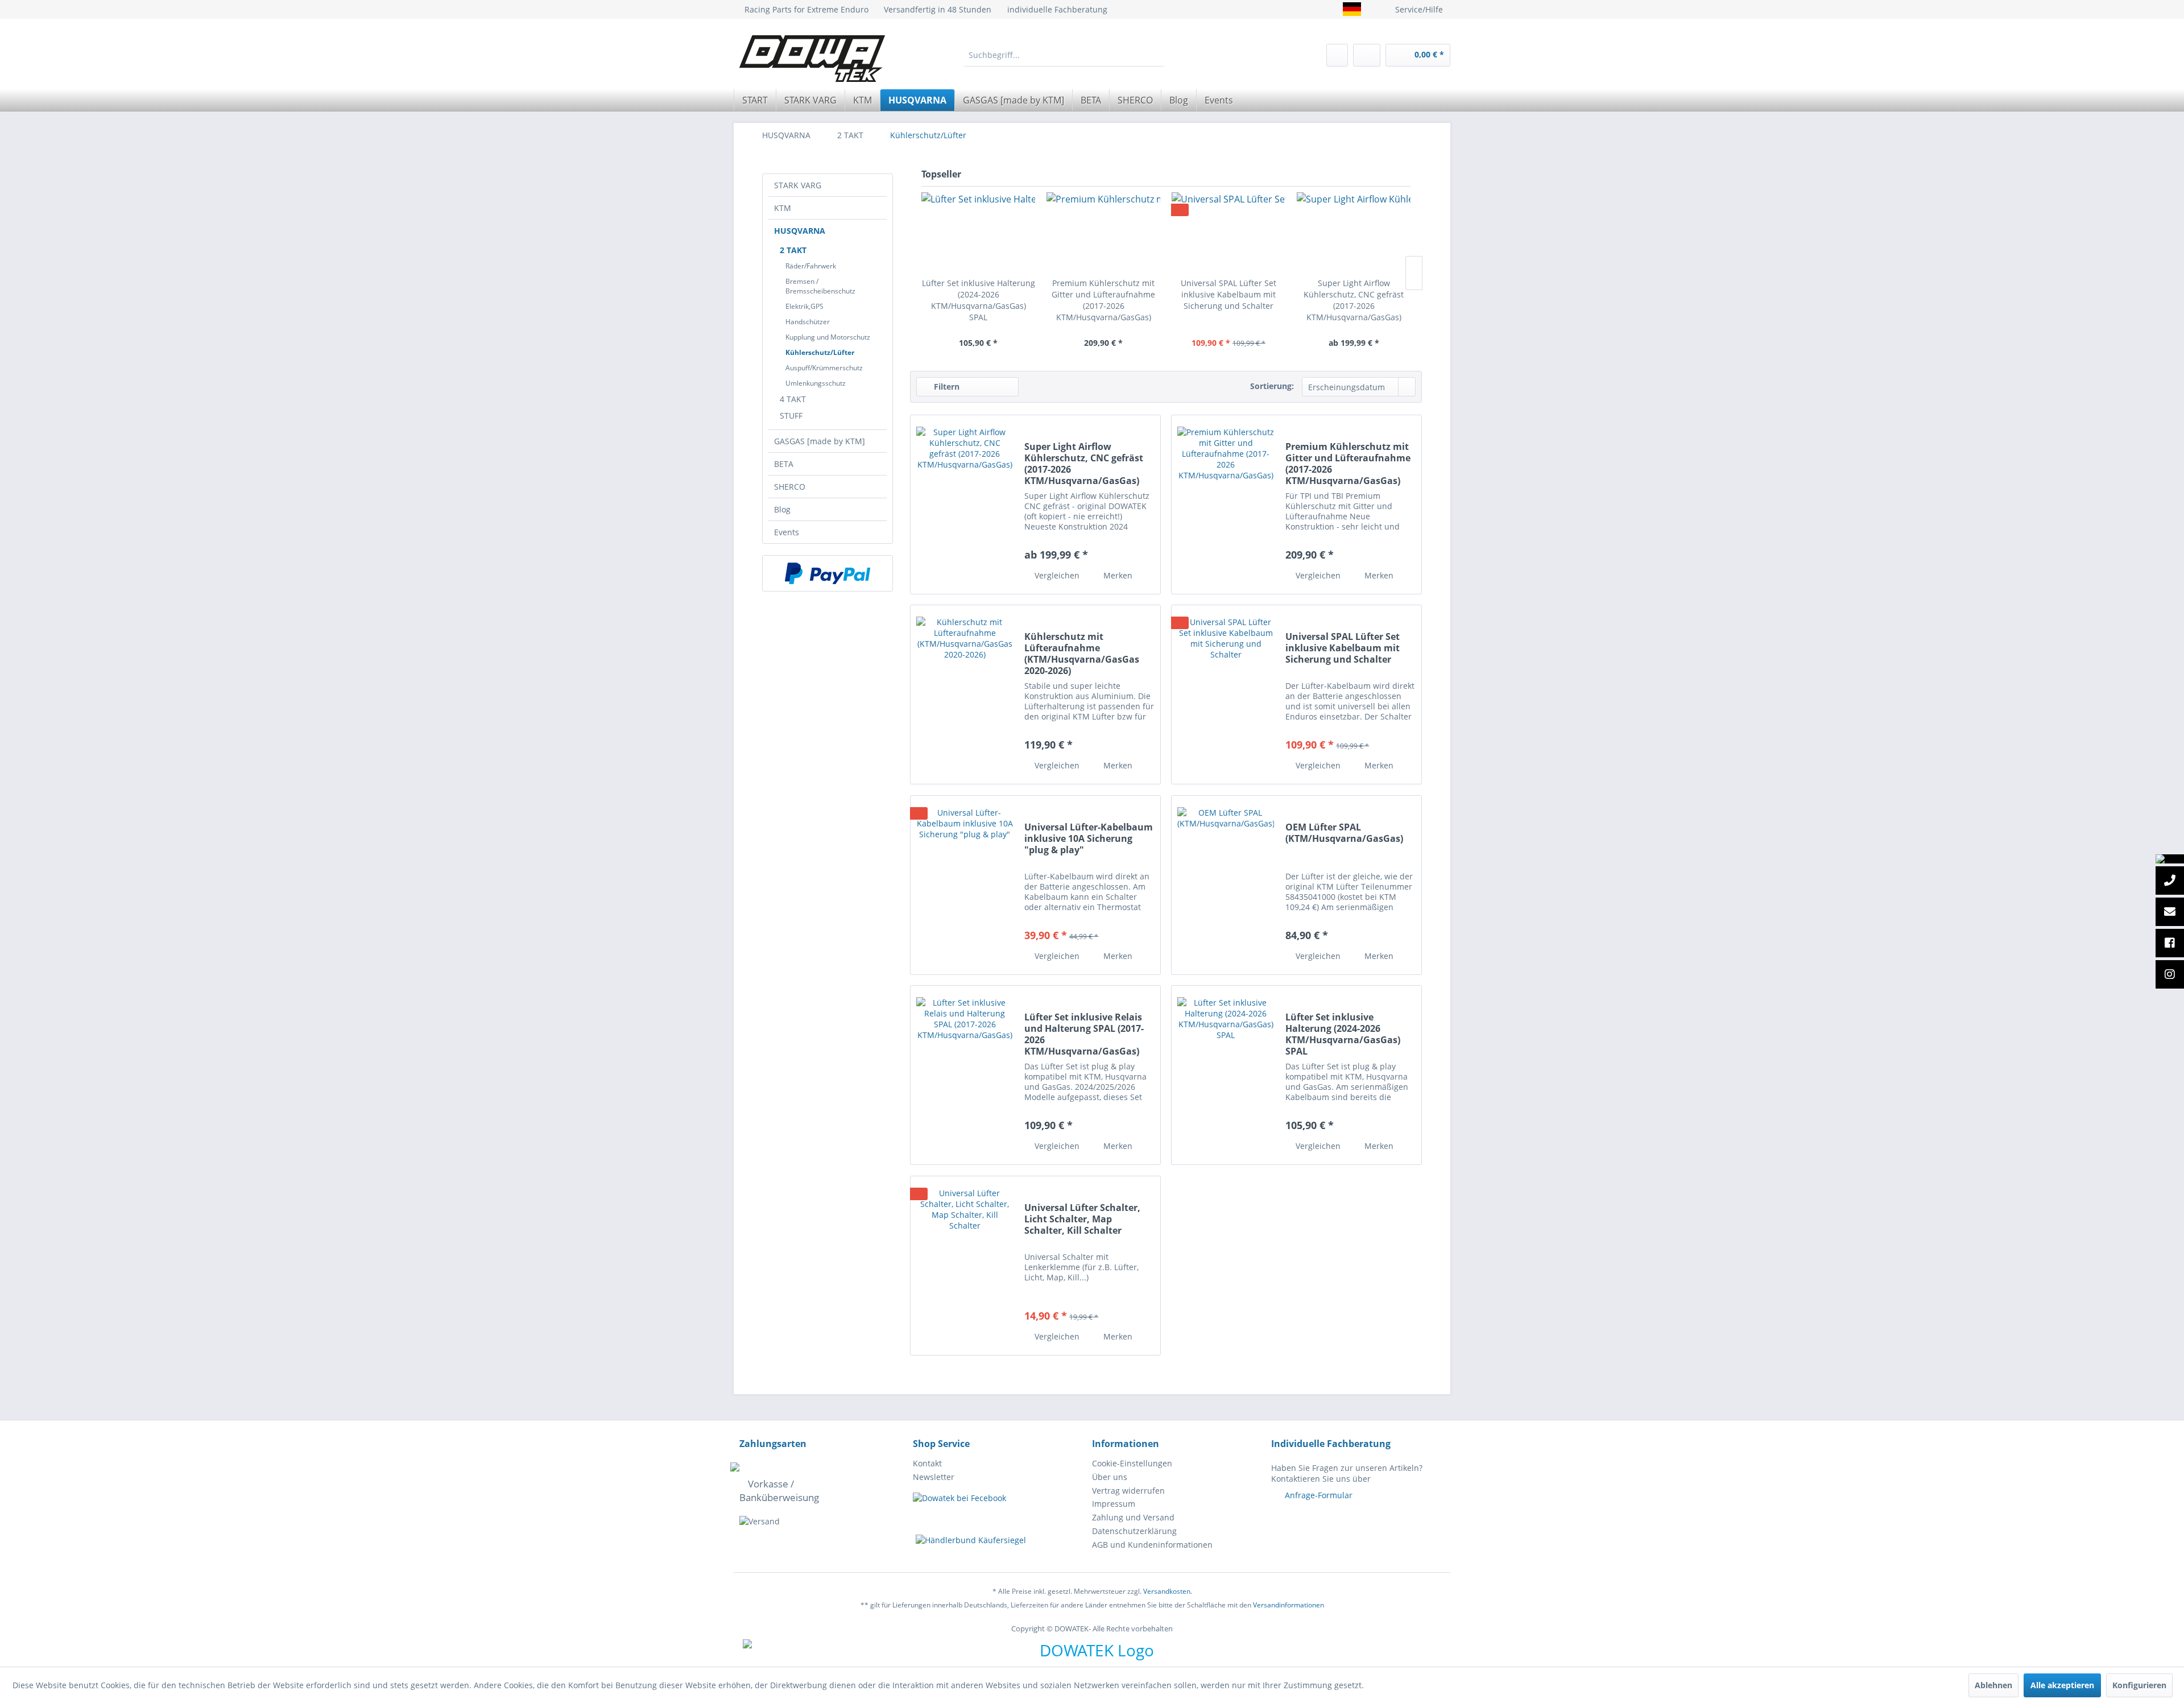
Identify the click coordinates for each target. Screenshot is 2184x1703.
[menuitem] (1064, 55)
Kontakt (927, 1463)
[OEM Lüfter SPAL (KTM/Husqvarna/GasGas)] (1226, 885)
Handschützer (808, 322)
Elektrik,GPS (804, 306)
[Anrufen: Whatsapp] (2170, 859)
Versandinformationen (1289, 1605)
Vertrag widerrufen (1128, 1491)
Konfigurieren (2139, 1685)
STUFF (791, 416)
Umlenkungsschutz (816, 383)
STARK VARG (798, 185)
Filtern (946, 387)
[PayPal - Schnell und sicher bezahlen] (828, 573)
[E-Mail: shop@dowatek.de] (2170, 912)
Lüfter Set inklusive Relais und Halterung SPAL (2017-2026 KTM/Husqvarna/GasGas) (1084, 1034)
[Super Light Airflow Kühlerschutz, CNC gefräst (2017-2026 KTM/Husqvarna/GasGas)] (1354, 232)
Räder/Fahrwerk (811, 266)
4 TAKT (793, 399)
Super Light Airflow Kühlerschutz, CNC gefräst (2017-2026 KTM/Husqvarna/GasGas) (1354, 300)
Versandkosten (1167, 1591)
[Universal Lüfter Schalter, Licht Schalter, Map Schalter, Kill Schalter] (965, 1266)
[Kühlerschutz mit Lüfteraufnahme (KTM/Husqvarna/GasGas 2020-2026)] (965, 695)
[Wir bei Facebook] (2170, 944)
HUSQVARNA (800, 231)
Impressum (1114, 1504)
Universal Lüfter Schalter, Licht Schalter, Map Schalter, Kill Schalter (1082, 1219)
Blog (782, 509)
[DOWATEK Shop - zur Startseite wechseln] (812, 59)
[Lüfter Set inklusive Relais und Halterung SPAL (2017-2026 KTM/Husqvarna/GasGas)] (965, 1075)
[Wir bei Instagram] (2170, 975)
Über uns (1110, 1477)
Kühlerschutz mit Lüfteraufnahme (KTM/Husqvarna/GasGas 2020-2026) (1082, 654)
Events (787, 532)
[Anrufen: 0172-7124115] (2170, 881)
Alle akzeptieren (2062, 1685)
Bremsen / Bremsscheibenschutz (820, 286)
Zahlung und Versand (1133, 1517)
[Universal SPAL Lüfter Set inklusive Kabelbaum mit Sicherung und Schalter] (1228, 232)
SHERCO (790, 487)
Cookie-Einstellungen (1132, 1463)
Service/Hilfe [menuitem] (1419, 9)
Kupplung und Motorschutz (828, 337)
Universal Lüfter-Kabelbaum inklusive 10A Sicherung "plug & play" (1089, 839)
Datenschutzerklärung (1134, 1531)
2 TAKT (793, 250)
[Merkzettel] (1337, 55)
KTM (783, 208)
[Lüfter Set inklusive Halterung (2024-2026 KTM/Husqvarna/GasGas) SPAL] (978, 232)
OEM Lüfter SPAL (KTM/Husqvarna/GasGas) (1344, 833)
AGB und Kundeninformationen (1152, 1545)
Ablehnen (1993, 1685)
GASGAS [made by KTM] (820, 441)
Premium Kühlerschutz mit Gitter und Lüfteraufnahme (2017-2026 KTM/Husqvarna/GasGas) (1103, 300)
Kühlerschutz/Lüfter (820, 352)
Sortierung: (1272, 386)
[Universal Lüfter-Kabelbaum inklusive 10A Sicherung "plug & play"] (965, 885)
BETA (784, 464)
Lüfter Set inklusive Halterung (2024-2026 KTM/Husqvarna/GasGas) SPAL (979, 300)
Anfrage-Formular (1319, 1495)
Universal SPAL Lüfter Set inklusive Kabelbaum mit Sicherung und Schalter (1228, 294)
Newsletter (934, 1477)
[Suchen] (1155, 55)
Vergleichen (1056, 575)
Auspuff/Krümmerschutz (824, 368)
